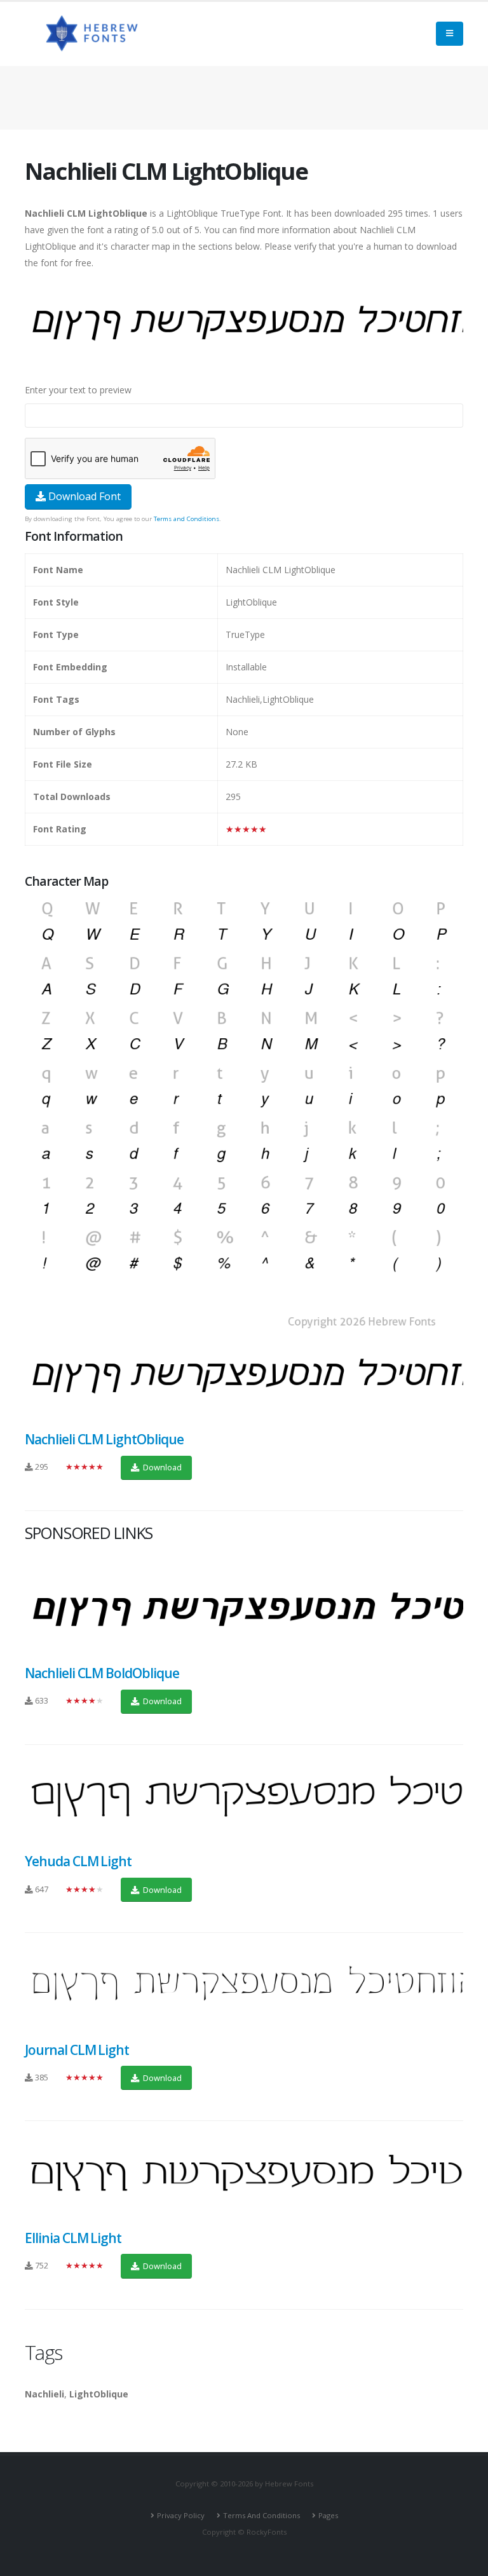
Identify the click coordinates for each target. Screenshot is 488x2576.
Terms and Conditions (186, 519)
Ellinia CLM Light (73, 2238)
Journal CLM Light (77, 2050)
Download (161, 1467)
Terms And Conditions (261, 2515)
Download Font (83, 496)
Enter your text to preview (78, 390)
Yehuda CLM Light (78, 1861)
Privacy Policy (181, 2515)
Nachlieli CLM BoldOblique (102, 1673)
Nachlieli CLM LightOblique (104, 1439)
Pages (328, 2515)
